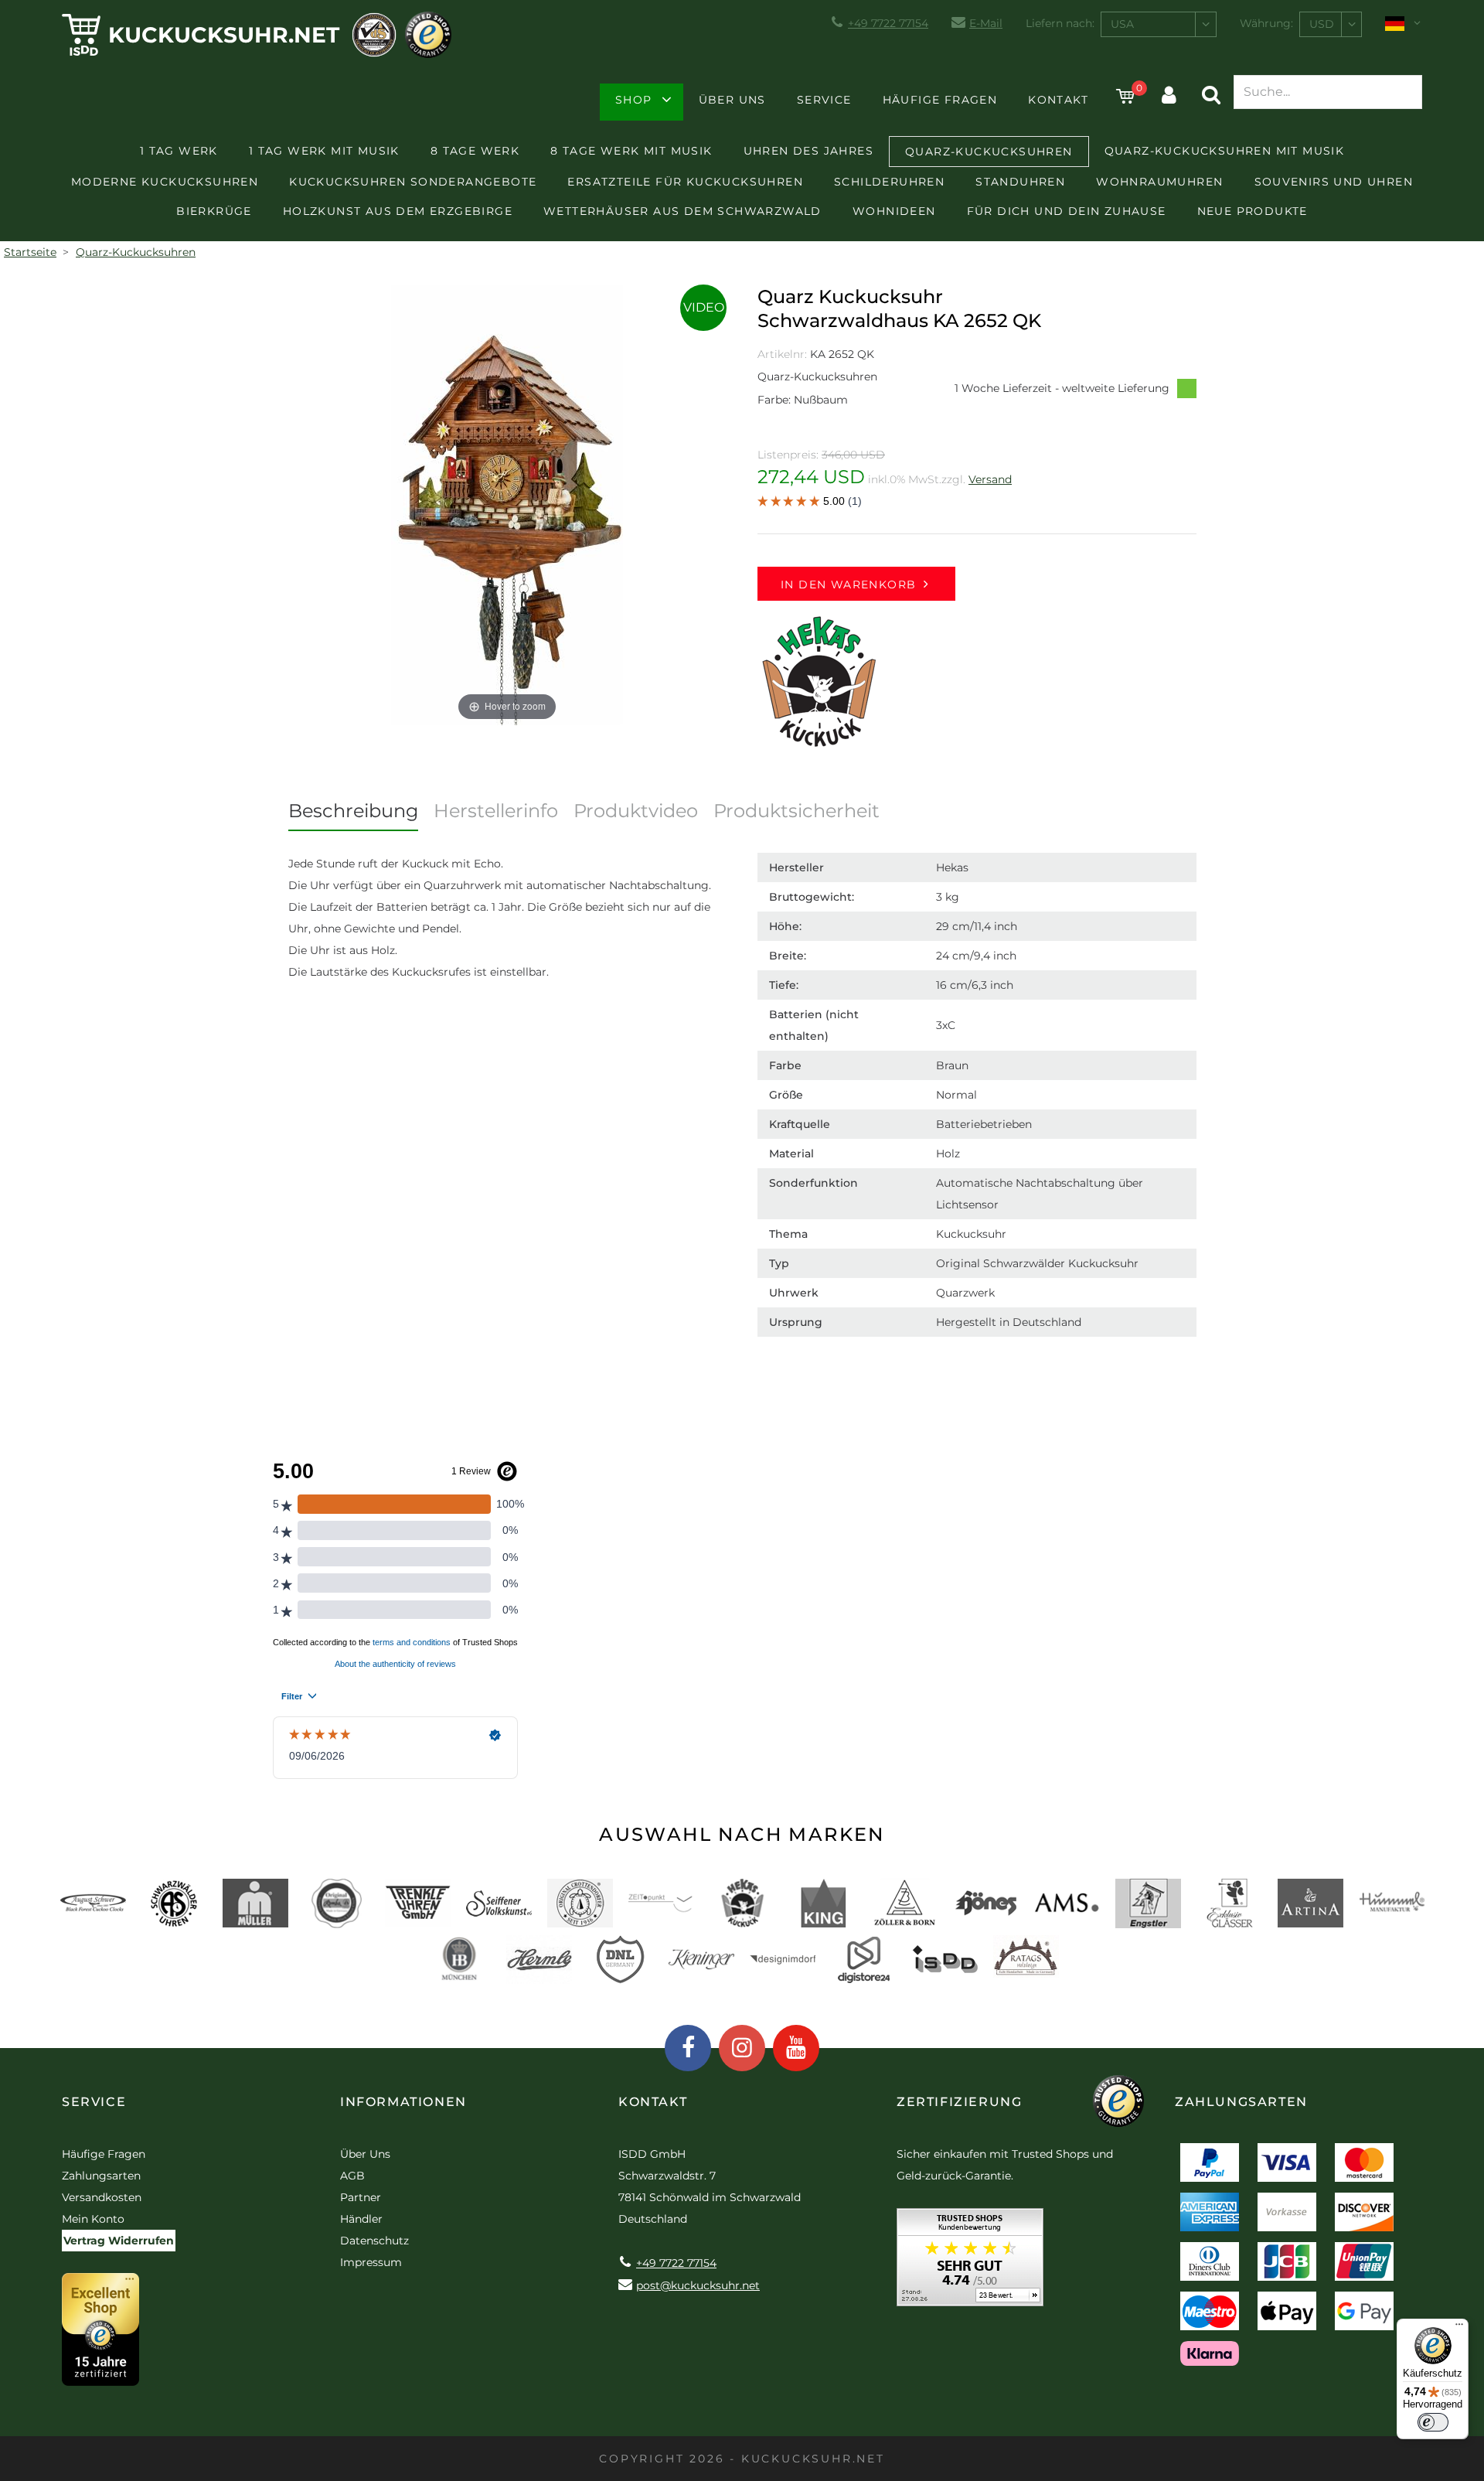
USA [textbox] (1122, 24)
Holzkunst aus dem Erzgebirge (398, 211)
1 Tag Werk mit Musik (324, 151)
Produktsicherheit (796, 811)
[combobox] (1159, 24)
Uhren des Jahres (808, 151)
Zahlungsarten (101, 2176)
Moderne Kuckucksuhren (165, 182)
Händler (361, 2219)
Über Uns (732, 100)
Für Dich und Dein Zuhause (1067, 211)
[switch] (1433, 2422)
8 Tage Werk (475, 151)
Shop (634, 100)
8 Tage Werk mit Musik (631, 151)
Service (824, 100)
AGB (352, 2176)
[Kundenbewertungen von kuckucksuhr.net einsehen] (970, 2263)
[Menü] (1459, 2328)
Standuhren (1020, 182)
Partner (361, 2197)
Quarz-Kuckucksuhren (989, 152)
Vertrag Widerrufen (119, 2241)
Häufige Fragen (940, 100)
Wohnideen (894, 211)
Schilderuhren (889, 182)
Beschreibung (353, 811)
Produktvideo (636, 811)
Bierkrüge (214, 211)
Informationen (403, 2102)
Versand (990, 479)
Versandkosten (102, 2197)
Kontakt (1058, 100)
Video (704, 307)
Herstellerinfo (496, 811)
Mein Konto (93, 2219)
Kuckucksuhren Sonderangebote (413, 182)
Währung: (1266, 23)
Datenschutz (374, 2241)
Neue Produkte (1253, 211)
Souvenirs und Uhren (1334, 182)
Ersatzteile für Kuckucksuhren (685, 182)
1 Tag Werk (179, 151)
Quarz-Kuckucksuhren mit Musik (1225, 151)
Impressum (371, 2262)
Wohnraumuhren (1159, 182)
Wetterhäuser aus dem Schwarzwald (682, 211)
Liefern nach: (1060, 23)
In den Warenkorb (848, 584)
